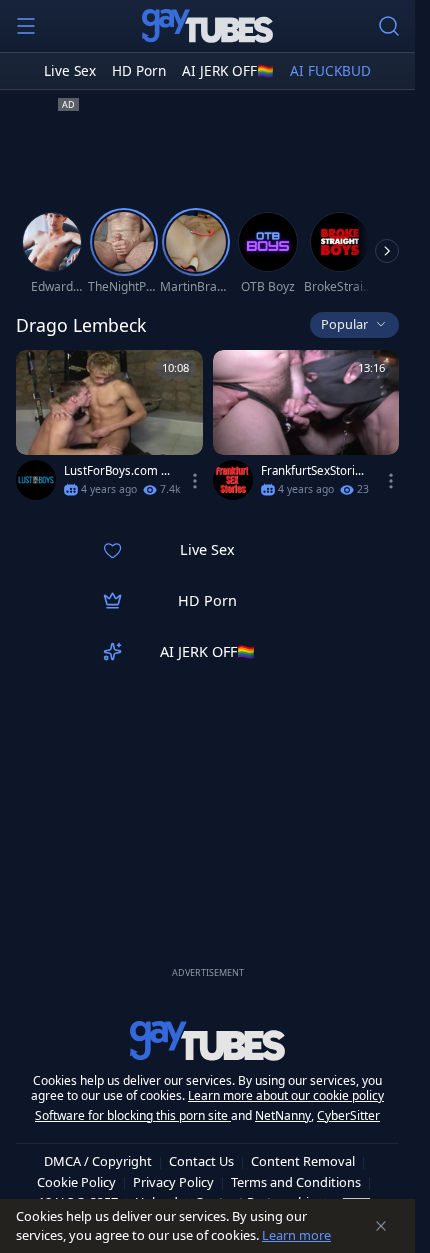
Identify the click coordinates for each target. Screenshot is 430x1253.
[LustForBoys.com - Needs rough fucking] (109, 429)
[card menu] (195, 481)
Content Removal (303, 1161)
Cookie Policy (76, 1182)
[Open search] (389, 26)
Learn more (296, 1235)
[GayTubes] (208, 26)
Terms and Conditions (296, 1182)
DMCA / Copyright (98, 1161)
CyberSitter (348, 1115)
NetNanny (283, 1115)
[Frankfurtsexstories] (233, 480)
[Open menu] (26, 26)
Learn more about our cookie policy (286, 1095)
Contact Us (201, 1161)
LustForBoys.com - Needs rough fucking (118, 471)
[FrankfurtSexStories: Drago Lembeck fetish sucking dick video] (306, 429)
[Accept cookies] (381, 1226)
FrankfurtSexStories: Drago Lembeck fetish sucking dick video (314, 471)
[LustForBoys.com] (36, 480)
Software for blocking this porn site (133, 1115)
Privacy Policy (173, 1182)
